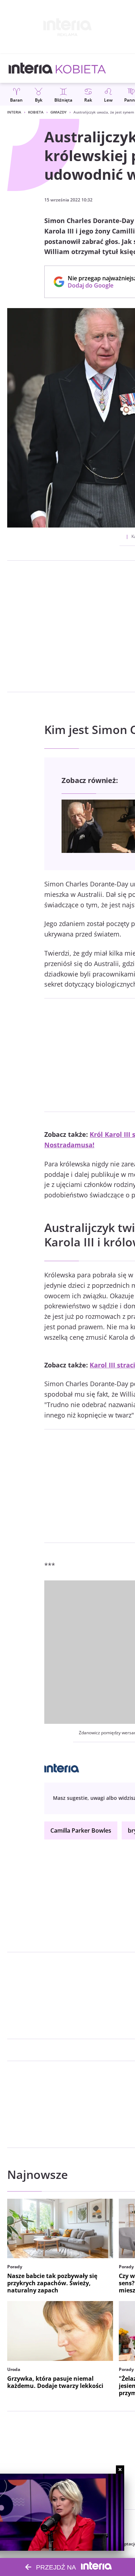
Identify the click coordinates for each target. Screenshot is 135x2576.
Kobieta (36, 112)
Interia (14, 112)
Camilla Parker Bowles (81, 1830)
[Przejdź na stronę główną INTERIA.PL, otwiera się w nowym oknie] (31, 68)
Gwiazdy (58, 112)
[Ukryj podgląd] (120, 2470)
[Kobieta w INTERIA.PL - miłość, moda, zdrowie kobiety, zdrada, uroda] (81, 68)
